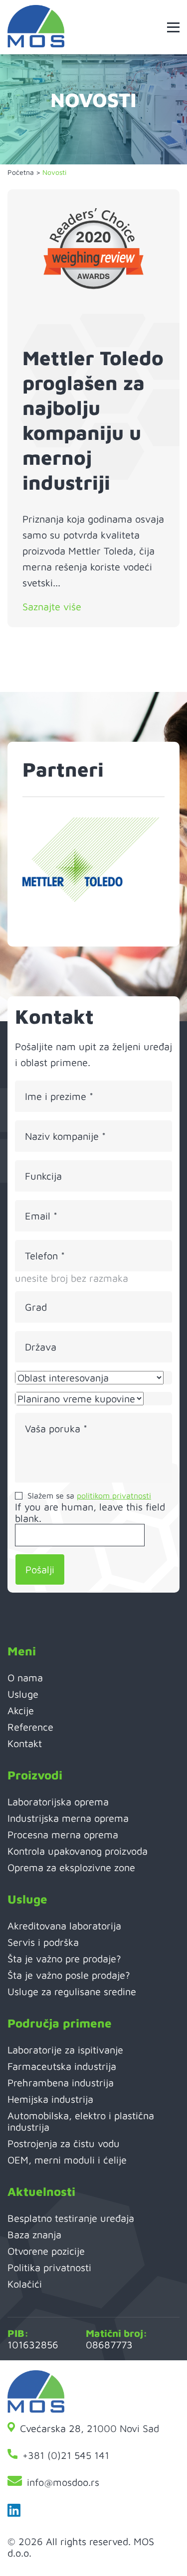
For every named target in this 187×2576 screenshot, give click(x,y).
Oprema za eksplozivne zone (71, 1867)
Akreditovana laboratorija (64, 1926)
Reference (30, 1727)
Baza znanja (34, 2235)
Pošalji (40, 1569)
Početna (21, 172)
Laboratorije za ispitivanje (65, 2050)
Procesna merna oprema (63, 1834)
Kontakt (25, 1743)
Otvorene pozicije (46, 2251)
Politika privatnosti (49, 2267)
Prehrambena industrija (61, 2083)
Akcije (21, 1710)
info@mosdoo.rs (63, 2482)
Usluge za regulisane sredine (72, 1991)
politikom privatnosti (114, 1495)
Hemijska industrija (50, 2099)
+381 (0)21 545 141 (66, 2455)
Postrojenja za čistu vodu (64, 2143)
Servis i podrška (43, 1942)
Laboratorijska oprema (58, 1802)
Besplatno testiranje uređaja (71, 2218)
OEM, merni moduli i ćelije (67, 2160)
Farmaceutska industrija (62, 2066)
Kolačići (25, 2284)
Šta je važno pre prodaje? (64, 1959)
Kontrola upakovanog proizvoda (78, 1851)
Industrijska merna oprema (68, 1818)
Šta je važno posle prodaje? (69, 1975)
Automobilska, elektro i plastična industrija (81, 2121)
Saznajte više (52, 607)
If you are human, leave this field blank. (90, 1512)
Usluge (23, 1694)
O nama (25, 1678)
